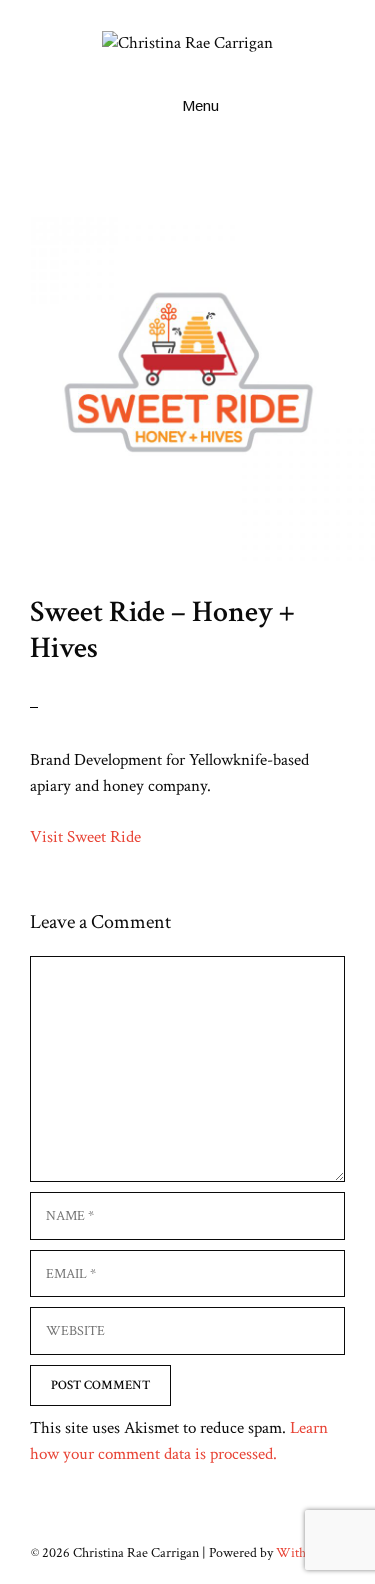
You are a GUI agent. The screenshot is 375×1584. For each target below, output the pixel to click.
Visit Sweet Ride (85, 837)
